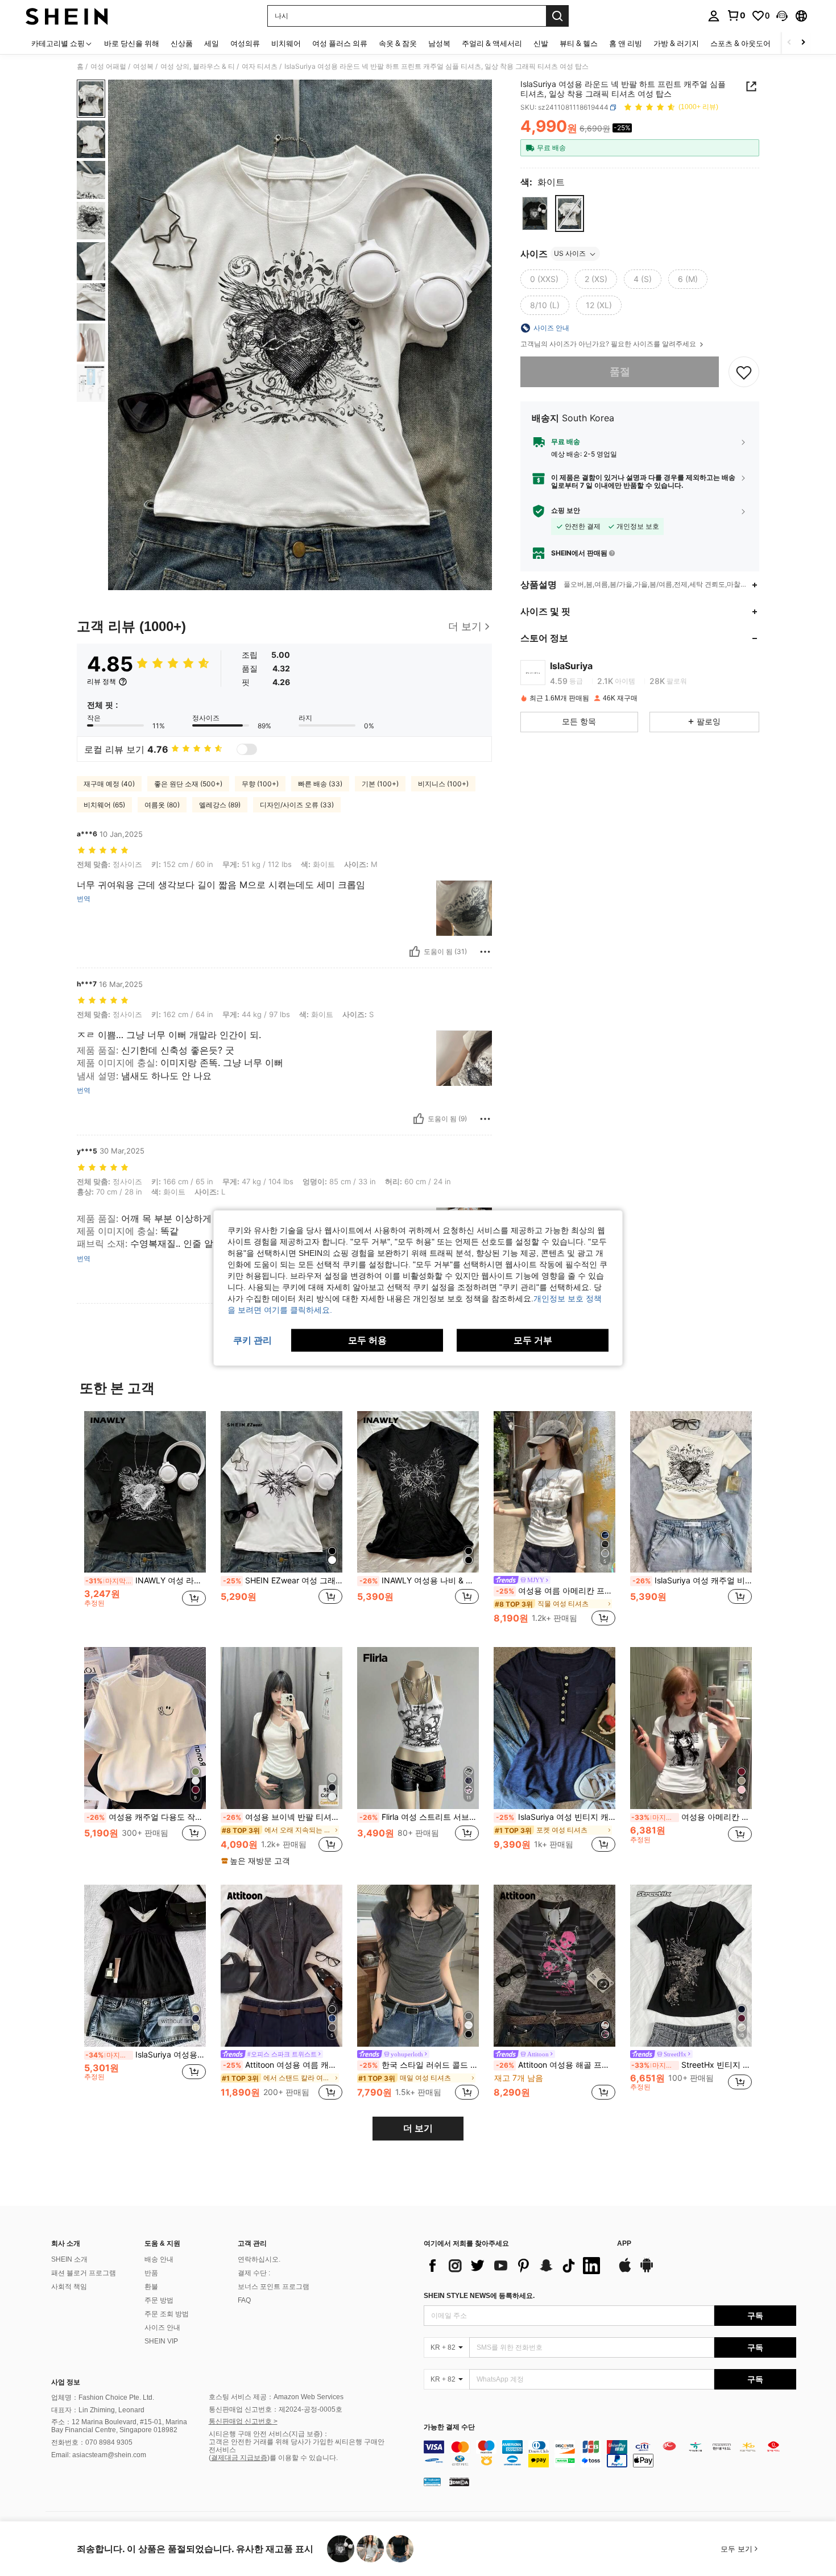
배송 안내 (159, 2259)
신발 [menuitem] (541, 43)
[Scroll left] (789, 43)
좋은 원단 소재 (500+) (188, 784)
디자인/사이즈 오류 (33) (297, 805)
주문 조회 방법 (167, 2314)
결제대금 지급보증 (239, 2458)
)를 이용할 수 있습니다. (303, 2458)
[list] (515, 2266)
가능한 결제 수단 (449, 2427)
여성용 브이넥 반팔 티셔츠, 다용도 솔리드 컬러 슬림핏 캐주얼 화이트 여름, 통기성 (283, 1817)
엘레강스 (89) (220, 805)
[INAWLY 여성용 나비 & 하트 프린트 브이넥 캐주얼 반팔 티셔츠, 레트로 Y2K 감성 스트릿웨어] (418, 1492)
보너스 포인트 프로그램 (274, 2287)
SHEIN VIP (161, 2341)
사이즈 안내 (162, 2328)
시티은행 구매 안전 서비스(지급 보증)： (269, 2434)
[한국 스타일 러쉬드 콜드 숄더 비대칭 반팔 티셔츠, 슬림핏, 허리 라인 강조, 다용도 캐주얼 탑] (418, 1966)
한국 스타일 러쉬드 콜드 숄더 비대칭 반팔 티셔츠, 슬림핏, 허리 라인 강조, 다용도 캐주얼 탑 (419, 2065)
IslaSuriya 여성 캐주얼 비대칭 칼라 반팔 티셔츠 (692, 1581)
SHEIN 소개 (69, 2259)
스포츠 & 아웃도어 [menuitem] (740, 43)
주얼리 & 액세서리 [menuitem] (492, 43)
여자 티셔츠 (260, 67)
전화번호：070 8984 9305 (92, 2442)
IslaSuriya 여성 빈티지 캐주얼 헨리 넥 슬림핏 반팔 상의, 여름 (556, 1817)
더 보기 (418, 2128)
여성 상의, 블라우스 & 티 (198, 67)
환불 (151, 2287)
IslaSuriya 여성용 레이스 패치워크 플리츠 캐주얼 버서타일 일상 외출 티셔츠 (146, 2055)
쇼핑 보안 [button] (566, 511)
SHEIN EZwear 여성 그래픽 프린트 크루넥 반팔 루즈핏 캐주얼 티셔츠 (283, 1581)
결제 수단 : (254, 2273)
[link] (736, 15)
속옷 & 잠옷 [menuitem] (398, 43)
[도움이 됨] (415, 952)
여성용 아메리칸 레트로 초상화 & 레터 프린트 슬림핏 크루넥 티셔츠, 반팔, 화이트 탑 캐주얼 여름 (692, 1817)
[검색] (557, 16)
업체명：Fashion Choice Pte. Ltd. (103, 2397)
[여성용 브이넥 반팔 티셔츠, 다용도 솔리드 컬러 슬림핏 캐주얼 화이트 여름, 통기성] (282, 1728)
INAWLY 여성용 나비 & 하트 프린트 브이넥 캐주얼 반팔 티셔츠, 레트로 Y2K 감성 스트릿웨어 (419, 1581)
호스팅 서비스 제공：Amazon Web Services (276, 2397)
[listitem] (145, 1520)
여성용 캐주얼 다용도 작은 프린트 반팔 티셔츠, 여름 (146, 1817)
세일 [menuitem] (212, 43)
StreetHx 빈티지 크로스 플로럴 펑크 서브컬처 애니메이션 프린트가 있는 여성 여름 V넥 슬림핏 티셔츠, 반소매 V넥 (692, 2065)
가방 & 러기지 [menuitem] (676, 43)
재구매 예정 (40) (109, 784)
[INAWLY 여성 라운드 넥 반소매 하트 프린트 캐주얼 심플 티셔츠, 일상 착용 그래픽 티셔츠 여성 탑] (145, 1492)
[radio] (535, 213)
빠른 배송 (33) (320, 784)
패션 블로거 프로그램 (84, 2273)
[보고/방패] (485, 952)
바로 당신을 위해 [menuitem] (132, 43)
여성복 (143, 67)
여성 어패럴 (108, 67)
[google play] (647, 2271)
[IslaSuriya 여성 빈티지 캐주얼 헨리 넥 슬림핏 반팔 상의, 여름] (554, 1728)
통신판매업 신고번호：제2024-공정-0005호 (276, 2409)
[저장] (744, 372)
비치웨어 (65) (104, 805)
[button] (782, 16)
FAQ (244, 2300)
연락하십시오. (259, 2259)
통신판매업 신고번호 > (243, 2421)
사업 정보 (66, 2382)
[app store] (625, 2271)
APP (624, 2244)
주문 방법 (159, 2300)
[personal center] (714, 16)
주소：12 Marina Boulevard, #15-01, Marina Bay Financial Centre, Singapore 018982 (119, 2426)
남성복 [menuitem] (439, 43)
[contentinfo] (610, 2454)
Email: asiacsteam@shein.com (99, 2455)
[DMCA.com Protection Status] (459, 2482)
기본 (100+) (380, 784)
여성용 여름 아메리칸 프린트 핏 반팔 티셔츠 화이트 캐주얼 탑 (556, 1591)
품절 (620, 372)
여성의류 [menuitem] (245, 43)
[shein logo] (67, 16)
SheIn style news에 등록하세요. (479, 2296)
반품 (151, 2273)
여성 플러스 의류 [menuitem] (340, 43)
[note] (257, 1861)
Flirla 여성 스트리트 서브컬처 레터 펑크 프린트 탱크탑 (419, 1817)
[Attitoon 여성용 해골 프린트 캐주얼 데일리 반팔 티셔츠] (554, 1966)
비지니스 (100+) (443, 784)
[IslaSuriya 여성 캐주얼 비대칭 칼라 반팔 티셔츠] (691, 1492)
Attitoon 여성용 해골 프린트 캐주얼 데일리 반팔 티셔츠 (556, 2065)
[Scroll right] (803, 43)
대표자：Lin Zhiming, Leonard (98, 2410)
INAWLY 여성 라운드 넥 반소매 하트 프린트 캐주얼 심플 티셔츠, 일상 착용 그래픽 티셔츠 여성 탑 (146, 1581)
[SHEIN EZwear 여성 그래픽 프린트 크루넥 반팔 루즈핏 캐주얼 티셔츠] (282, 1492)
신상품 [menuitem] (182, 43)
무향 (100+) (260, 784)
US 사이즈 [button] (570, 254)
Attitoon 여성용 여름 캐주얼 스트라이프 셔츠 (283, 2065)
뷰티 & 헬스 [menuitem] (579, 43)
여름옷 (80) (162, 805)
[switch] (247, 749)
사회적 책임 (69, 2287)
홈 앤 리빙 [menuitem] (626, 43)
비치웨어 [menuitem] (286, 43)
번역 (84, 899)
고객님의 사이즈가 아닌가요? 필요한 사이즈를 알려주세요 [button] (609, 344)
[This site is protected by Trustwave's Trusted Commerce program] (432, 2482)
